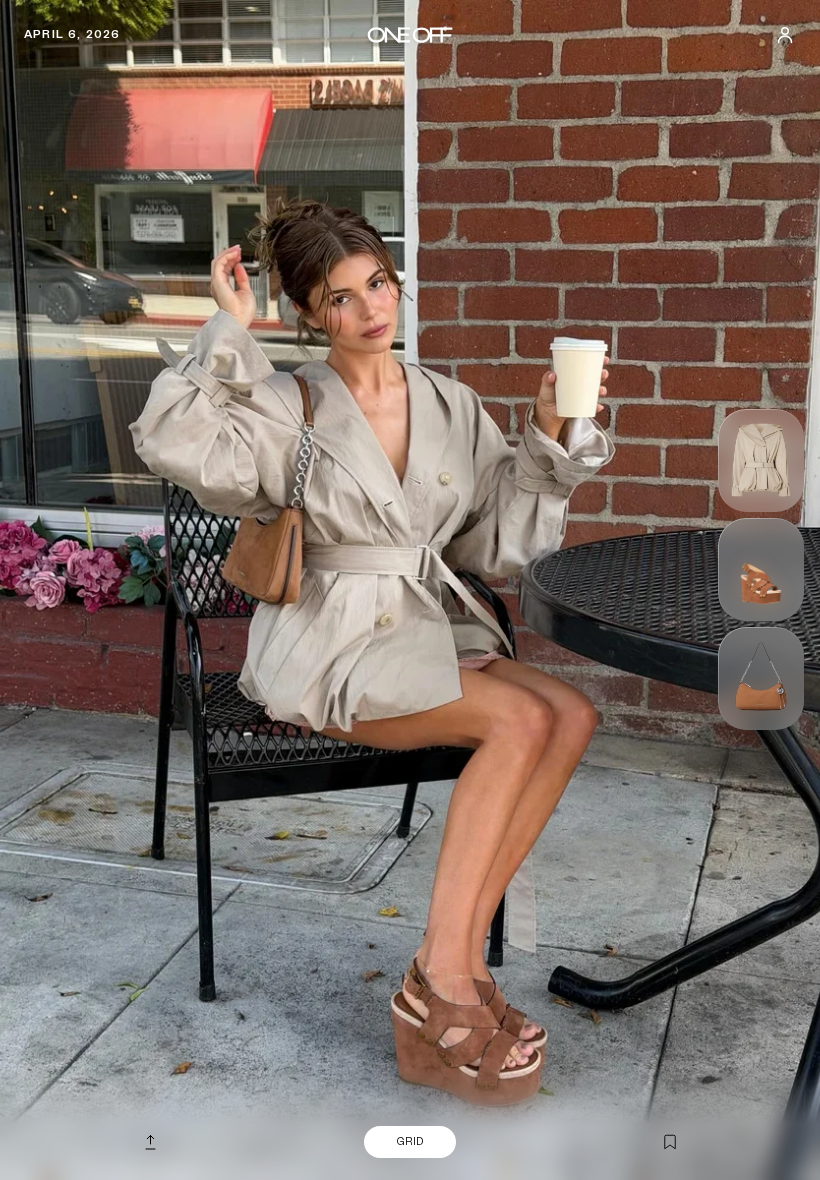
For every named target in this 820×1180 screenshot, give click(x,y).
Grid (410, 1141)
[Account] (785, 35)
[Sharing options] (150, 1142)
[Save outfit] (670, 1143)
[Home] (409, 35)
